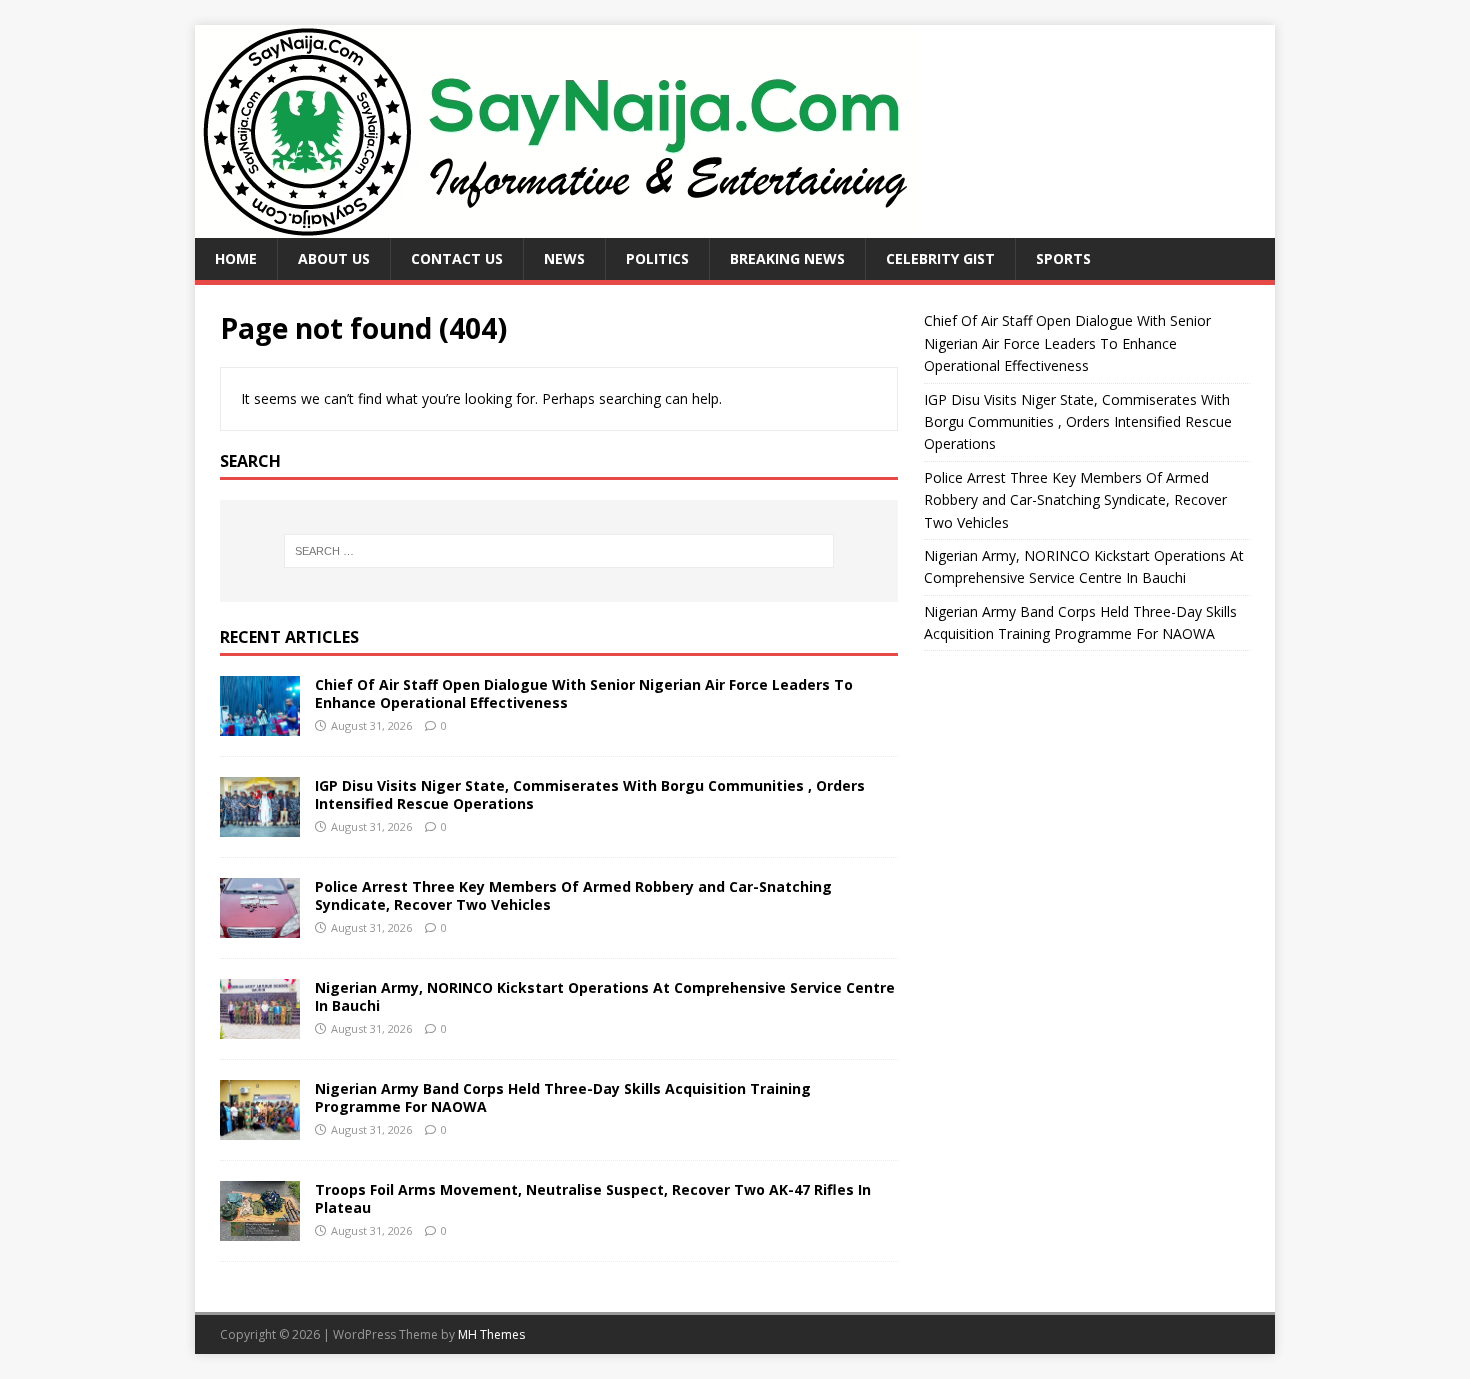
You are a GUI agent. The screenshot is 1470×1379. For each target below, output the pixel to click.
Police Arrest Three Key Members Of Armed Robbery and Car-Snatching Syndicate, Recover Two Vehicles (573, 895)
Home (236, 258)
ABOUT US (334, 258)
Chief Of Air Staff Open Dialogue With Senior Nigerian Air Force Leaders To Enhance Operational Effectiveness (584, 693)
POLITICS (657, 258)
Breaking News (787, 258)
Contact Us (457, 258)
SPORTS (1063, 258)
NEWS (564, 258)
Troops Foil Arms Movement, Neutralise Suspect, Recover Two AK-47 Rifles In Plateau (593, 1198)
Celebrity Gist (940, 258)
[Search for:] (559, 551)
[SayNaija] (557, 226)
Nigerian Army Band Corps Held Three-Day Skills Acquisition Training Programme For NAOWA (563, 1097)
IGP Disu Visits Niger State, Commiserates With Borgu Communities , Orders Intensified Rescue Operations (590, 794)
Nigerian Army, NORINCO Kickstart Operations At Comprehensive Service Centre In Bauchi (605, 996)
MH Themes (491, 1334)
